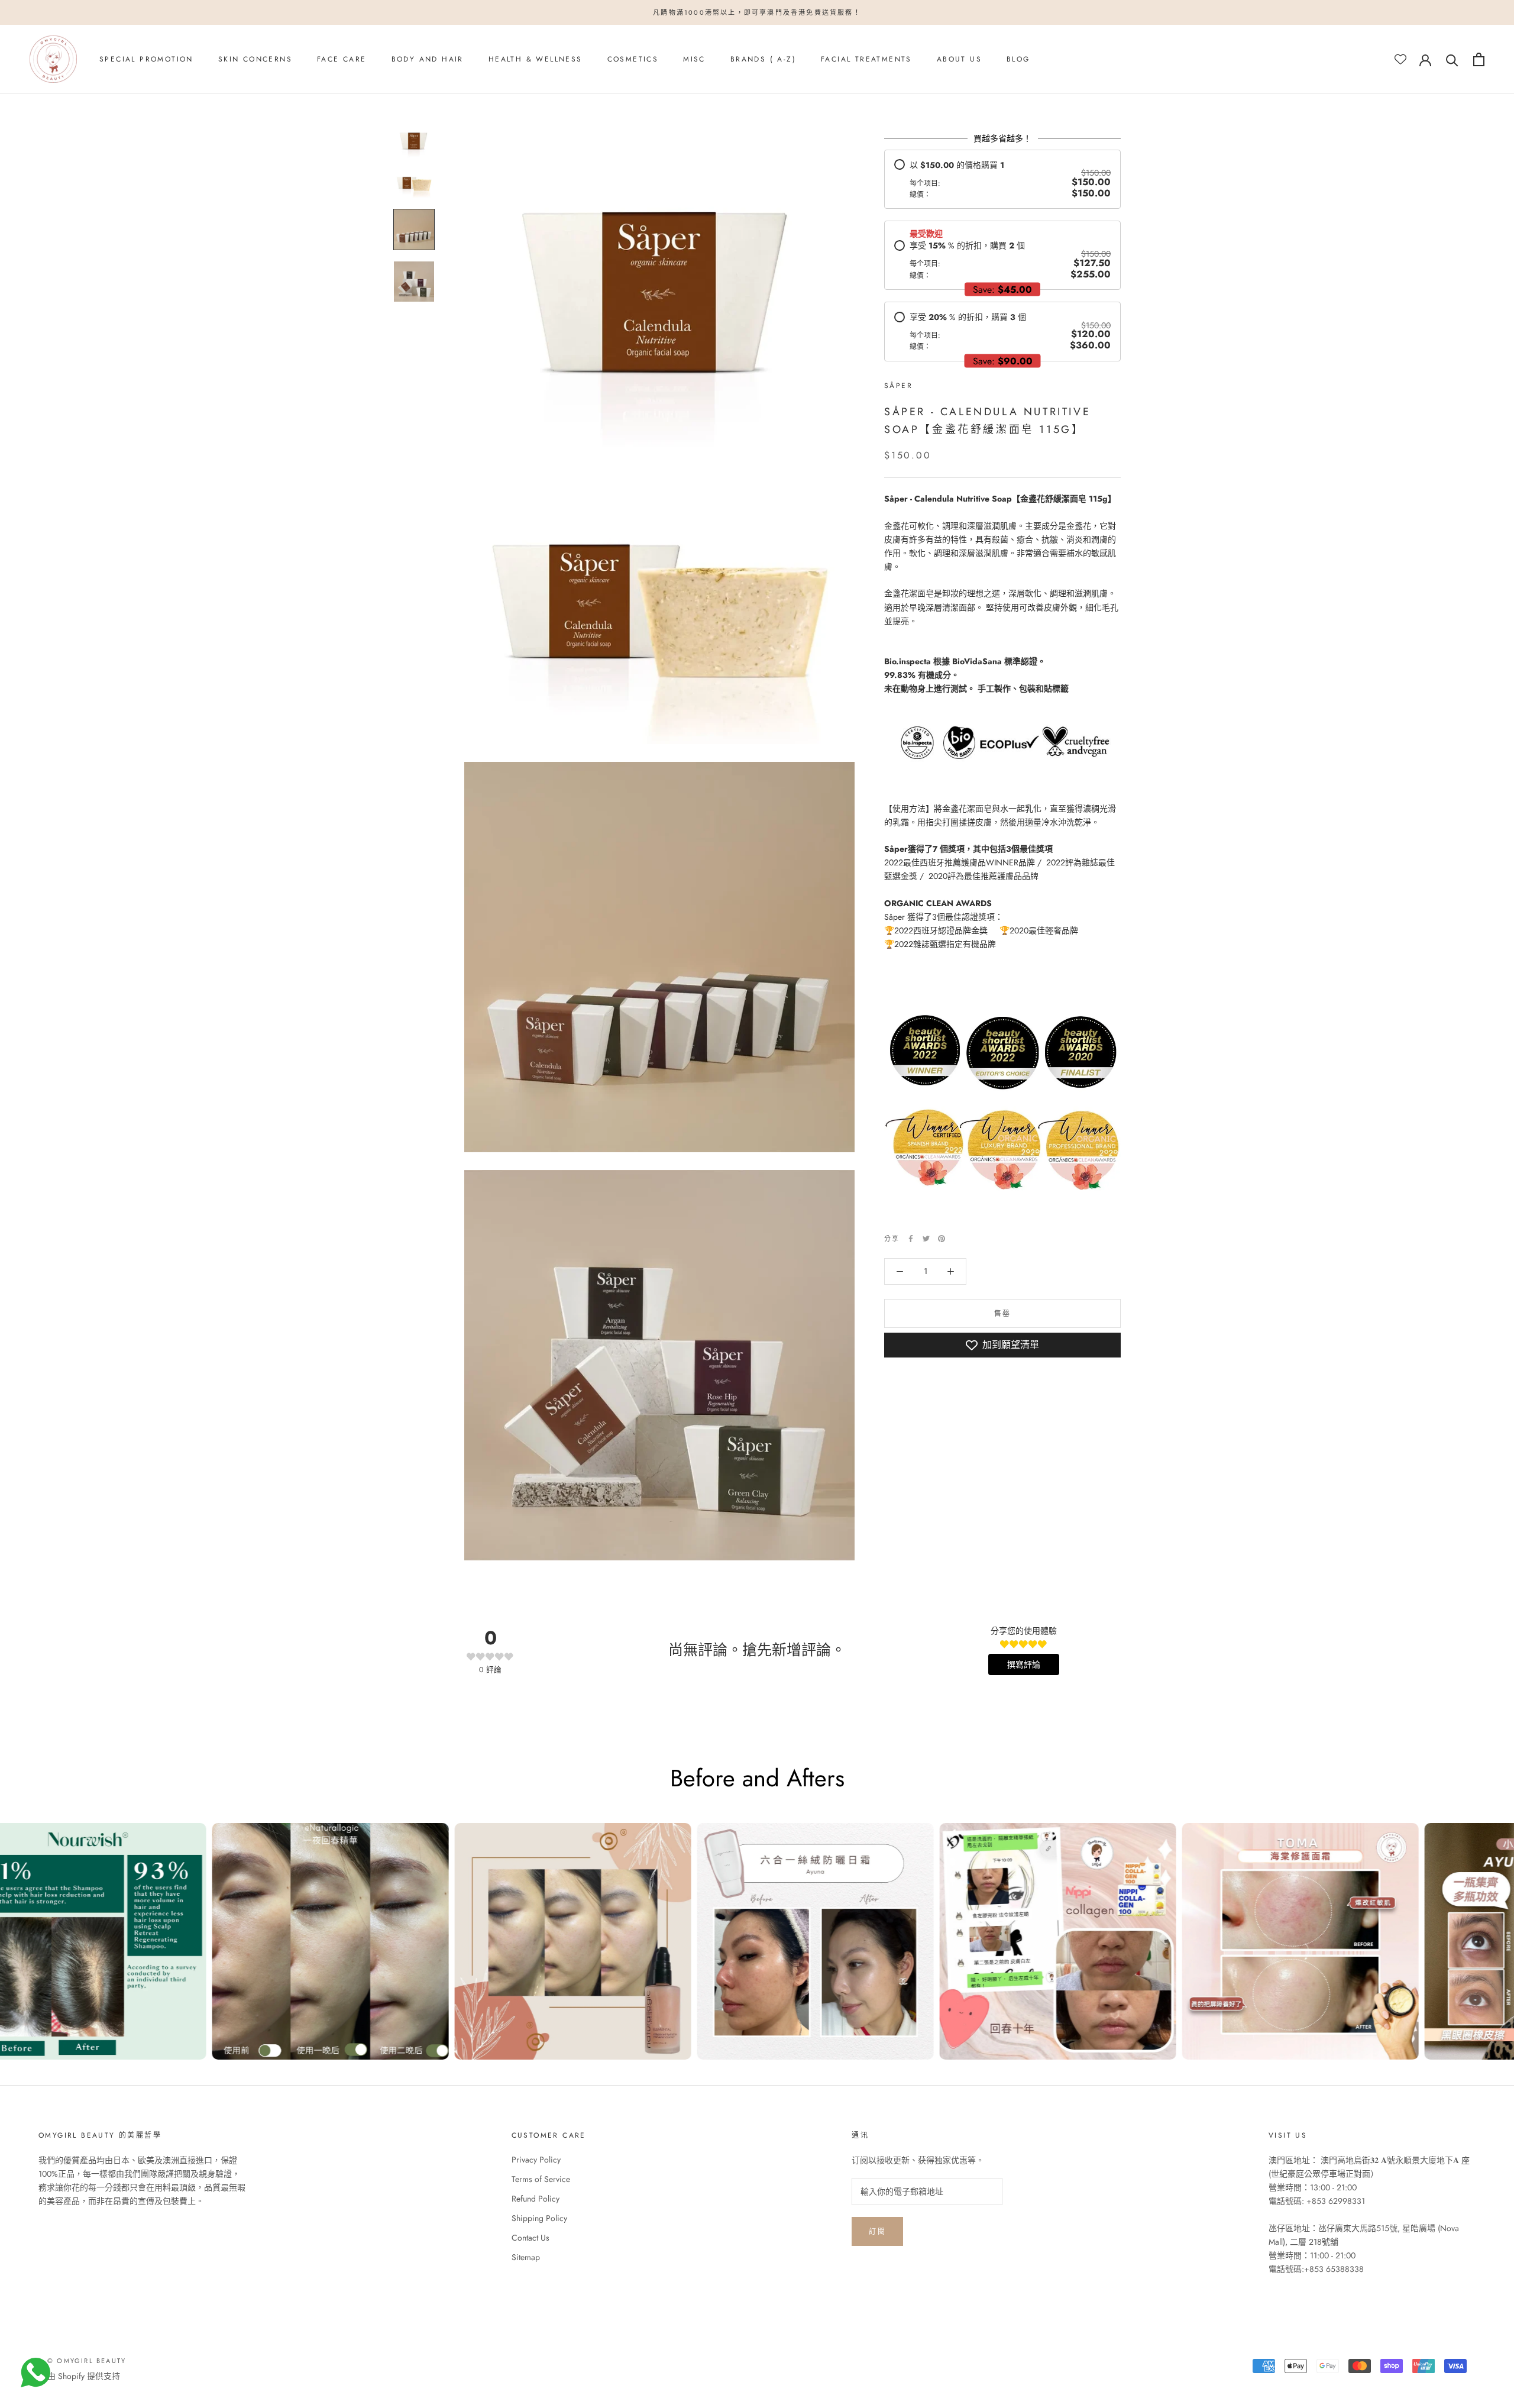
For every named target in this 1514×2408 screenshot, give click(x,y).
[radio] (1002, 180)
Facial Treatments (866, 60)
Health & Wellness (536, 60)
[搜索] (1452, 59)
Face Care (342, 60)
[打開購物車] (1479, 59)
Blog (1018, 60)
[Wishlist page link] (1400, 59)
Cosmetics (633, 60)
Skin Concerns (255, 60)
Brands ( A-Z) (763, 60)
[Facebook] (911, 1239)
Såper (898, 386)
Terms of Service (541, 2179)
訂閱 (877, 2232)
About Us (959, 60)
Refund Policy (536, 2199)
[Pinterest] (942, 1239)
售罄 (1003, 1314)
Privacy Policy (536, 2160)
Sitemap (526, 2257)
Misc (694, 60)
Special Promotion (146, 60)
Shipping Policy (539, 2218)
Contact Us (530, 2238)
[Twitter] (926, 1239)
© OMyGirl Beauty (87, 2361)
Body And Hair (428, 60)
